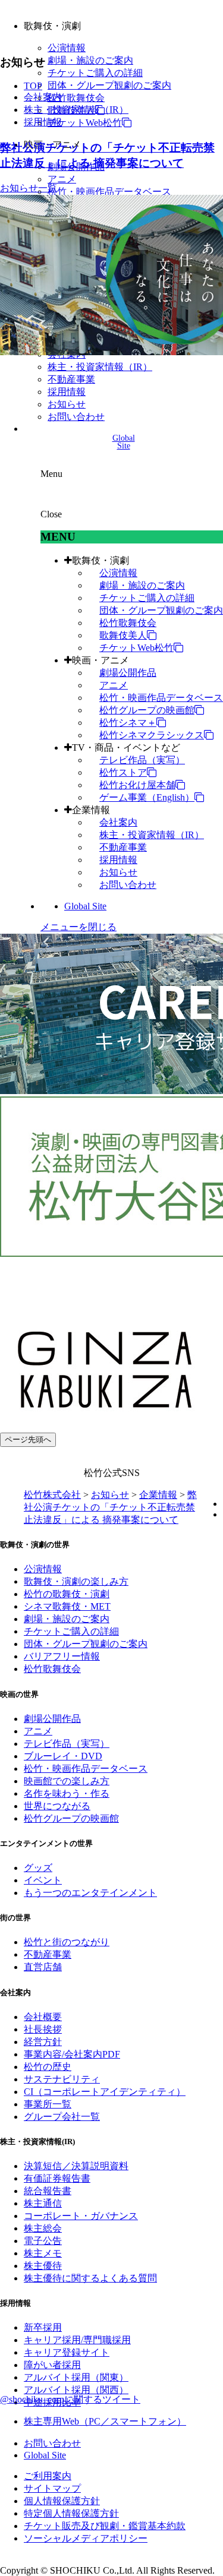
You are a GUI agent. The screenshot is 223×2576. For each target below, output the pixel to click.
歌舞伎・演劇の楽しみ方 (76, 1581)
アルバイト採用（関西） (76, 2390)
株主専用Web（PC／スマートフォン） (105, 2421)
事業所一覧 (48, 2104)
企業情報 (91, 810)
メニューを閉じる (78, 927)
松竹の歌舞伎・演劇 (67, 1594)
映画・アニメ (100, 660)
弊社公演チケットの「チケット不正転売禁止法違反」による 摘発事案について (110, 1507)
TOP (33, 86)
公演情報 (67, 48)
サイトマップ (52, 2488)
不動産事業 (71, 379)
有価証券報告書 (57, 2178)
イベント (43, 1880)
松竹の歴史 (48, 2067)
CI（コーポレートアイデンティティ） (105, 2092)
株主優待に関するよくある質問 (90, 2278)
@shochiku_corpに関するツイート (70, 2399)
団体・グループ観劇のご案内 (109, 85)
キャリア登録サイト (67, 2352)
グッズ (38, 1868)
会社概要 (43, 2017)
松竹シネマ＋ (128, 723)
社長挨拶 (43, 2029)
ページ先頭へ (28, 1439)
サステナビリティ (62, 2079)
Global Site (85, 906)
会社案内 (118, 822)
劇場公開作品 (128, 673)
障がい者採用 (52, 2365)
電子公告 (43, 2241)
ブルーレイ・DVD (63, 1756)
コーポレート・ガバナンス (81, 2216)
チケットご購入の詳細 (95, 73)
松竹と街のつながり (67, 1942)
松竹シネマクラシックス (152, 735)
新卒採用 (43, 2327)
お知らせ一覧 (29, 188)
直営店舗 (43, 1967)
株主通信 (43, 2203)
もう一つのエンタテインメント (90, 1893)
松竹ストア (123, 772)
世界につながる (57, 1806)
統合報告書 (48, 2191)
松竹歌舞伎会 (76, 98)
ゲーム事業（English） (147, 797)
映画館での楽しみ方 (67, 1781)
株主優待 (43, 2266)
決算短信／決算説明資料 (76, 2166)
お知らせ (67, 404)
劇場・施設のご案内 (90, 60)
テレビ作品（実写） (142, 760)
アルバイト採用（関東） (76, 2377)
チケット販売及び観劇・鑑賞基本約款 (105, 2526)
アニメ (62, 179)
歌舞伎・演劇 (100, 560)
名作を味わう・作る (67, 1793)
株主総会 (43, 2228)
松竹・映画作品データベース (109, 192)
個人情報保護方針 (62, 2501)
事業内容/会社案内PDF (72, 2054)
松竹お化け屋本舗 (137, 785)
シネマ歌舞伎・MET (67, 1606)
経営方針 (43, 2042)
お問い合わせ (76, 417)
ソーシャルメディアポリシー (86, 2538)
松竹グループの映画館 (147, 710)
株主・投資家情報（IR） (100, 367)
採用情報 (67, 392)
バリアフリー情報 (62, 1656)
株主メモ (43, 2253)
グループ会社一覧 (62, 2117)
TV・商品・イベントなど (126, 747)
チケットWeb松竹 (85, 123)
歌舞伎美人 (123, 635)
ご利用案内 (48, 2476)
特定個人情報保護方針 (71, 2513)
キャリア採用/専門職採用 (77, 2340)
